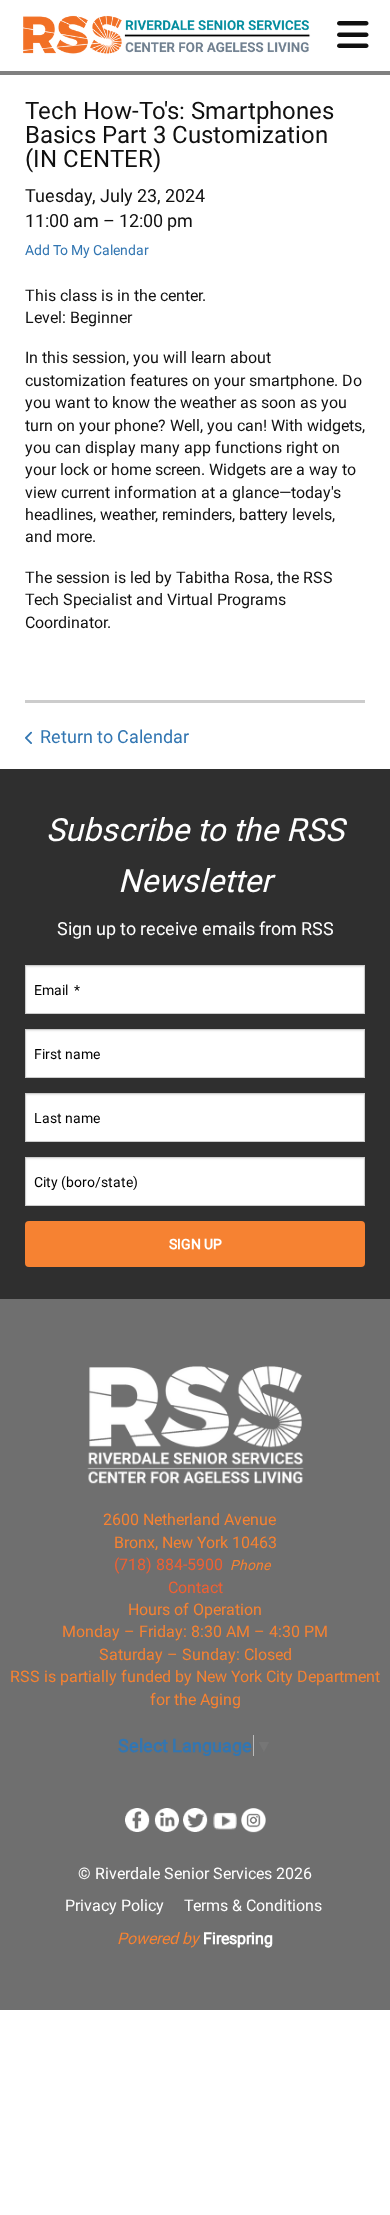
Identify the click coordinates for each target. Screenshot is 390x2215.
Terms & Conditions (253, 1905)
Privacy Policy (114, 1905)
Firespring (238, 1938)
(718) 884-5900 (168, 1564)
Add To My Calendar (87, 250)
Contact (195, 1587)
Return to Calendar (114, 736)
